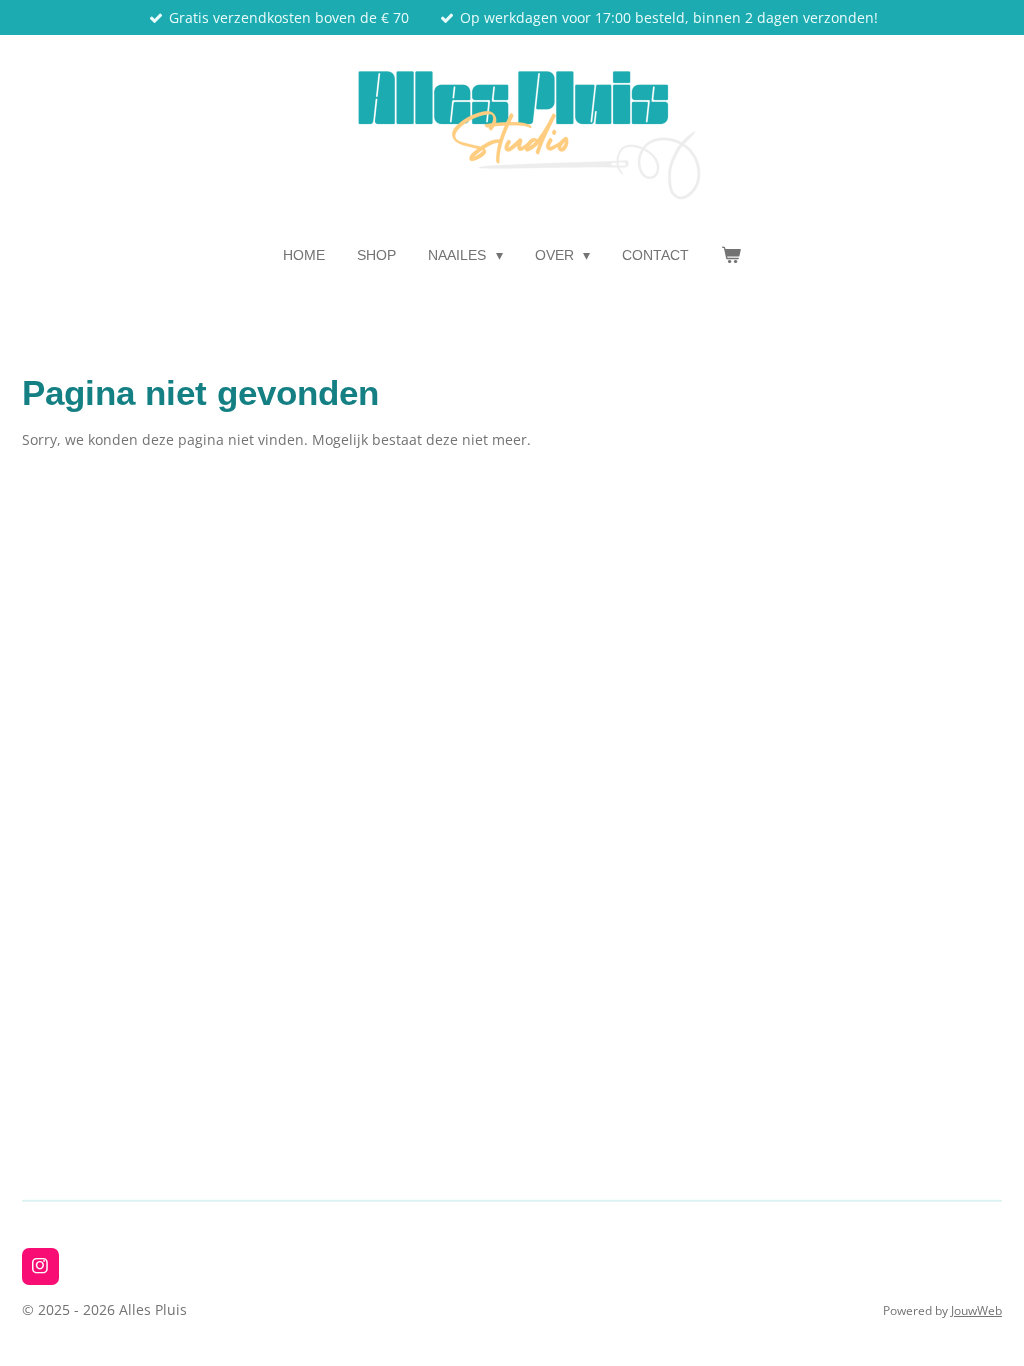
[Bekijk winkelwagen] (731, 255)
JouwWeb (976, 1310)
